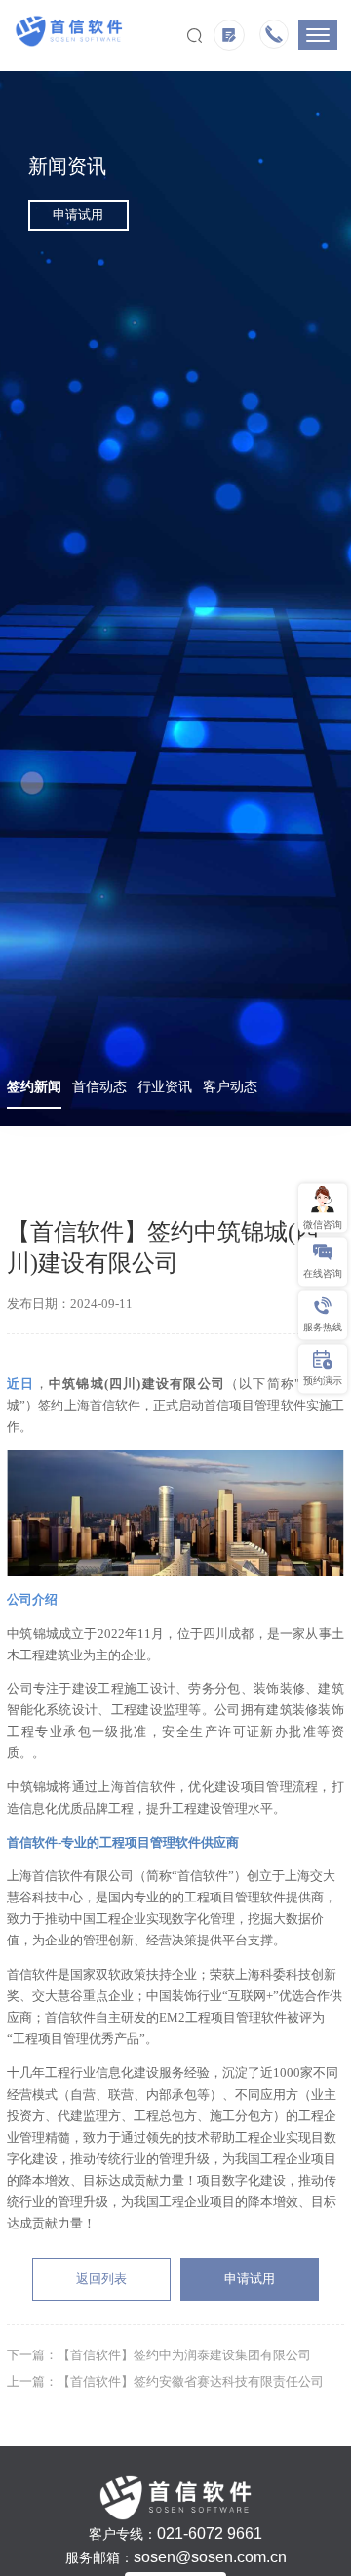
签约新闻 (34, 1086)
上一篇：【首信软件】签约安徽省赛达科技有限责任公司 (165, 2382)
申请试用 (78, 215)
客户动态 (230, 1086)
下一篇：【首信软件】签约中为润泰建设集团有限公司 (159, 2355)
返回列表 (101, 2279)
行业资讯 (165, 1086)
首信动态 (99, 1086)
